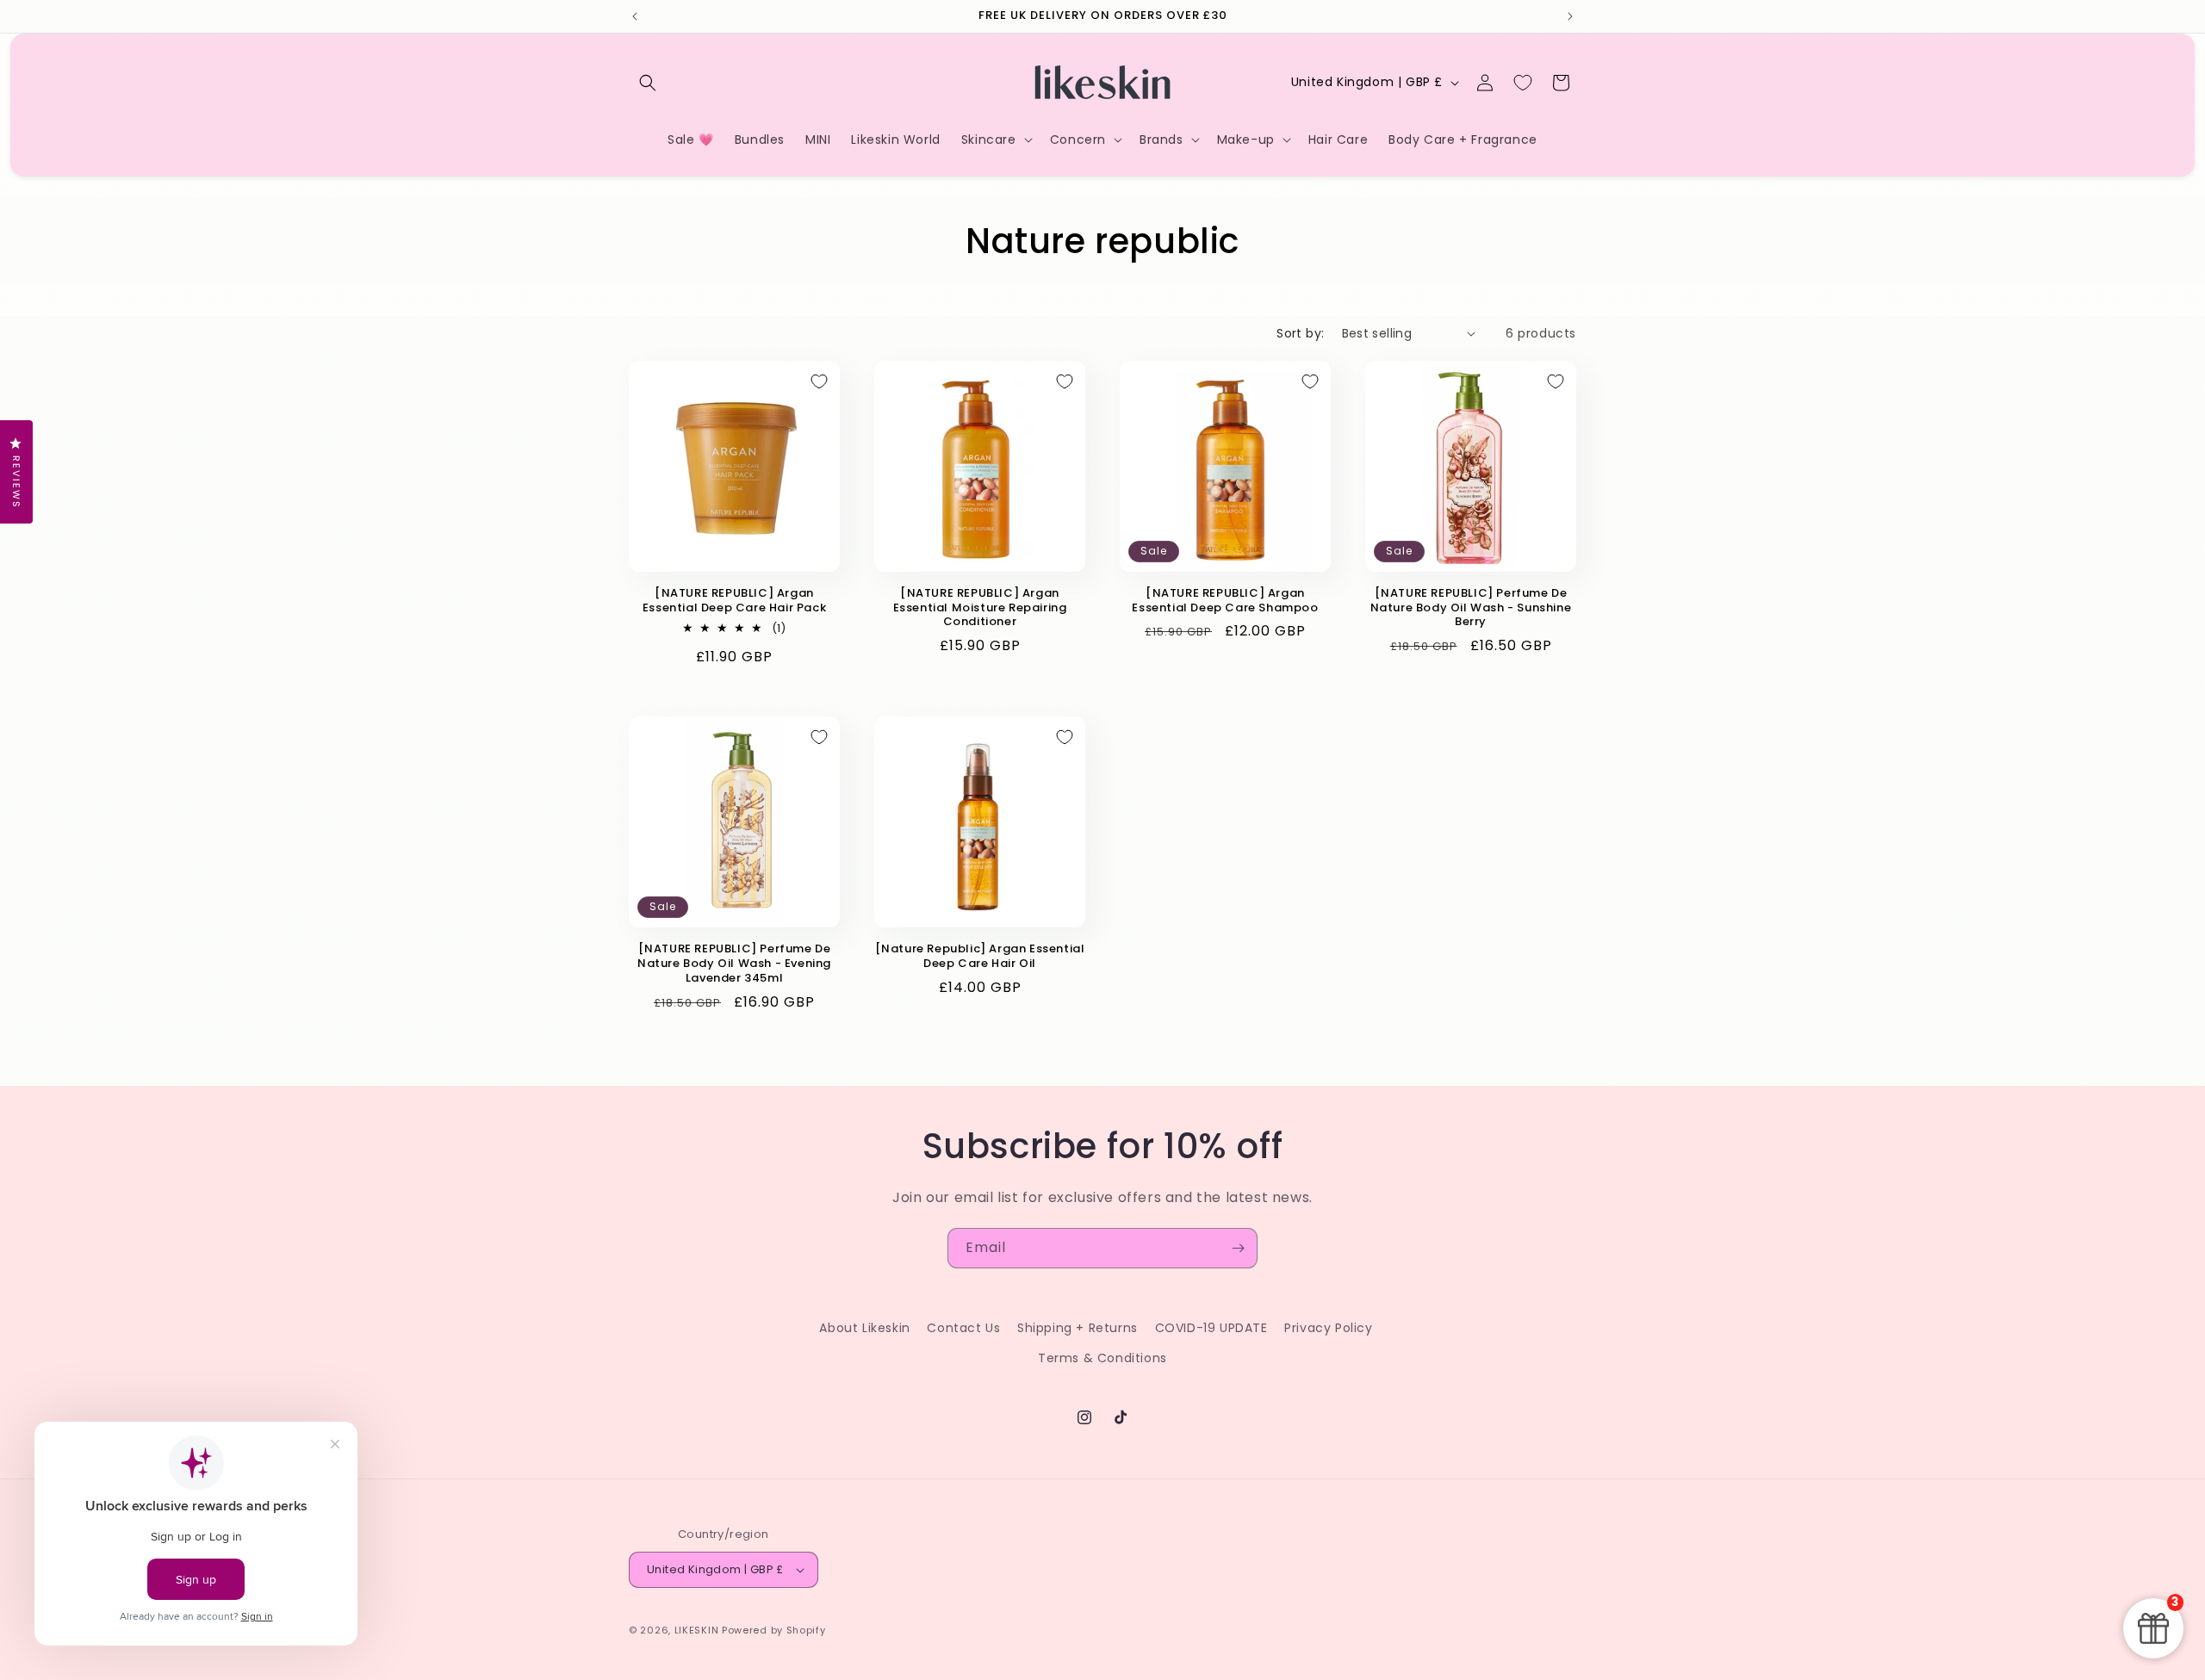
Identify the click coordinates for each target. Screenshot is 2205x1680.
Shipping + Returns (1078, 1328)
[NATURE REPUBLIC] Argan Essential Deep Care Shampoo (1225, 601)
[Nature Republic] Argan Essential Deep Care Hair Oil (980, 957)
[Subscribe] (1238, 1248)
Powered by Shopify (774, 1630)
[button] (648, 83)
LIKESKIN (697, 1630)
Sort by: (1300, 333)
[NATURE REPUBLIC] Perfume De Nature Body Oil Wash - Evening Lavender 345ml (734, 964)
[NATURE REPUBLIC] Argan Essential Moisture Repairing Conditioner (980, 608)
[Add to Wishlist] (819, 381)
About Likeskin (864, 1328)
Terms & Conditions (1102, 1358)
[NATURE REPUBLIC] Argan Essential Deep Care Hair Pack (734, 601)
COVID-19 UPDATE (1211, 1328)
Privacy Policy (1328, 1328)
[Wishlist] (1523, 83)
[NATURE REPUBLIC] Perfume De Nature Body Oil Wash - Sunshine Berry (1471, 608)
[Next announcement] (1570, 16)
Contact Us (963, 1328)
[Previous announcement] (635, 16)
